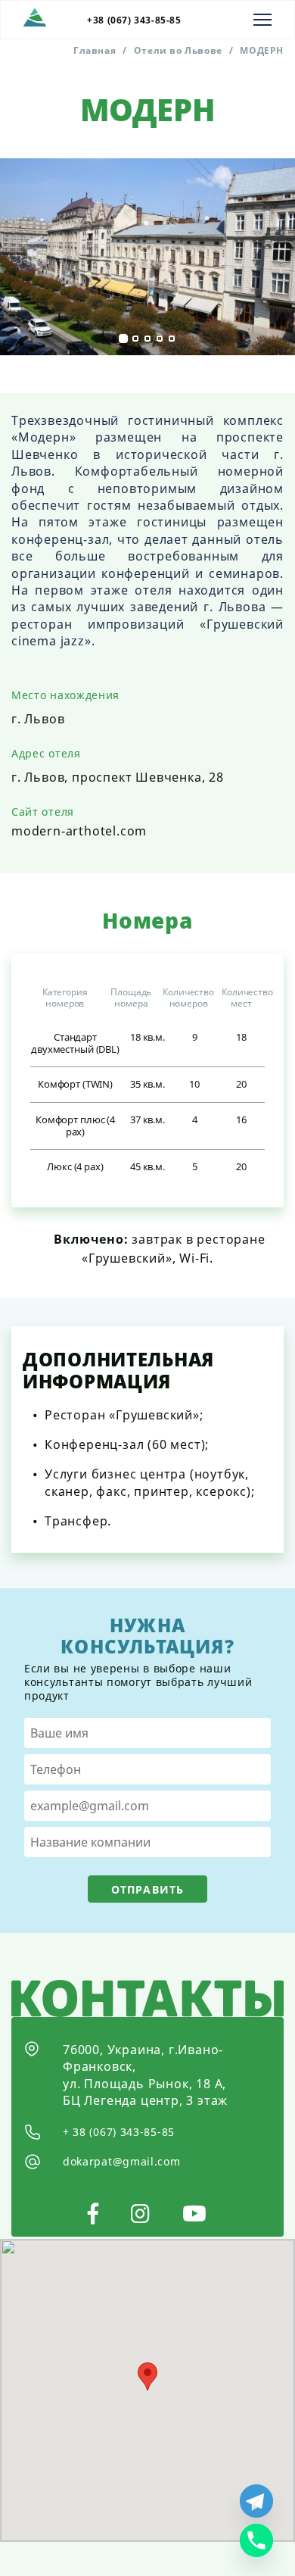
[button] (123, 339)
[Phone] (256, 2540)
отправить (147, 1889)
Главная (95, 50)
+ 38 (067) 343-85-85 (119, 2132)
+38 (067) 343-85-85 (134, 20)
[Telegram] (256, 2501)
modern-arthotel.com (79, 831)
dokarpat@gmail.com (122, 2161)
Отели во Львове (178, 50)
